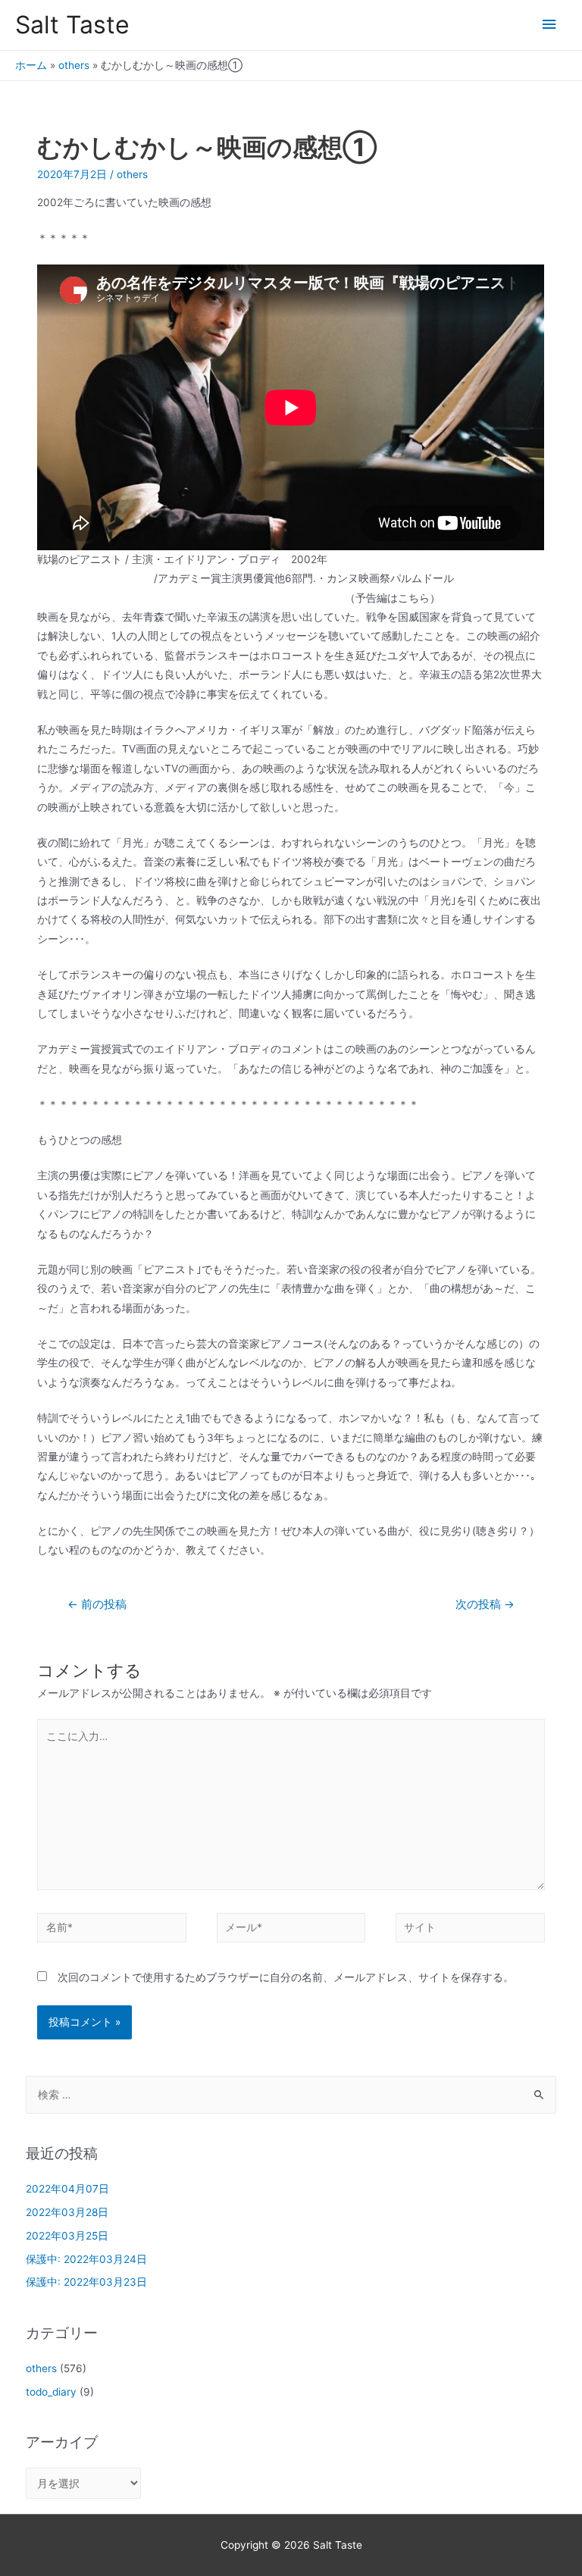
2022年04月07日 (67, 2189)
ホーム (31, 65)
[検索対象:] (291, 2095)
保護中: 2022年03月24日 (86, 2259)
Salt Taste (72, 25)
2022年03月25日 (67, 2236)
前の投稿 (97, 1604)
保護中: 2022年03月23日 (86, 2282)
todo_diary (51, 2392)
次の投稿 (485, 1604)
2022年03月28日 (67, 2212)
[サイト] (470, 1930)
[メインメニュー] (549, 25)
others (74, 65)
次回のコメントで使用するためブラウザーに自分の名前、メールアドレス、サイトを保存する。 (286, 1977)
